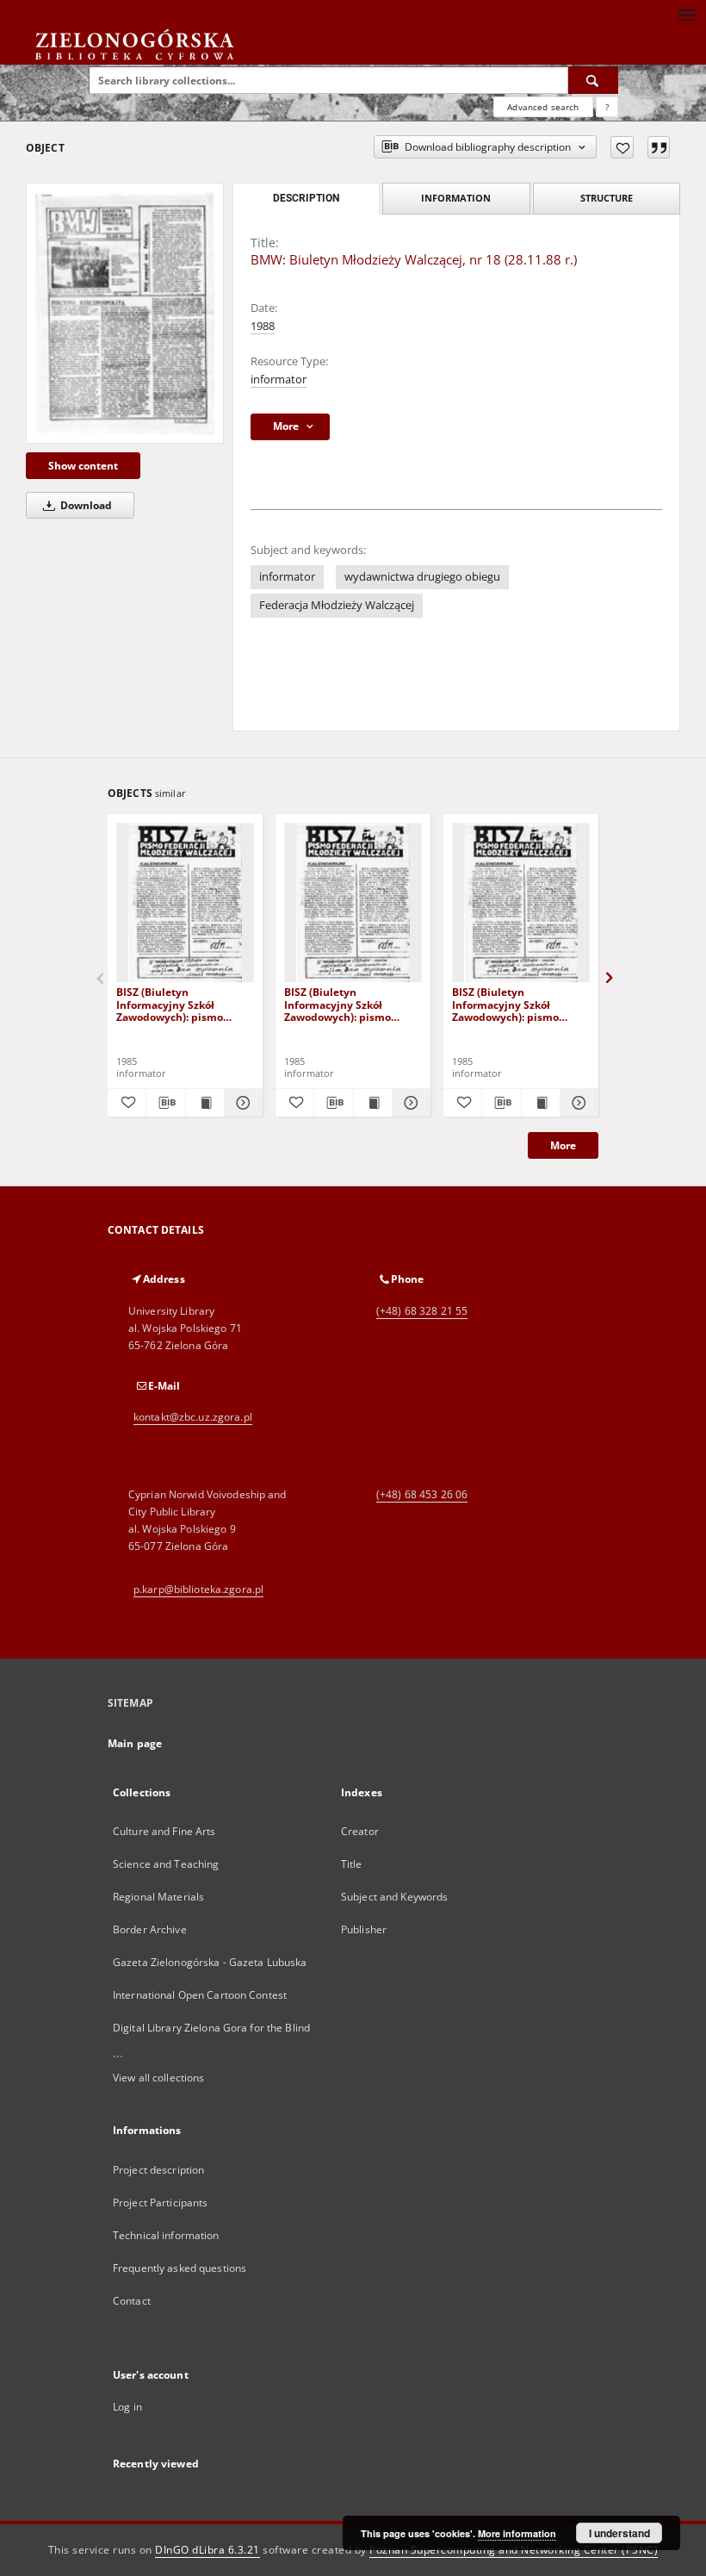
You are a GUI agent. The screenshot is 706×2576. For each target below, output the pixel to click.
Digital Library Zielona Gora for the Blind (211, 2028)
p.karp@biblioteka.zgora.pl (198, 1589)
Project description (158, 2170)
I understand (619, 2533)
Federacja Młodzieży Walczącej (337, 605)
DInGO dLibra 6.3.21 (207, 2550)
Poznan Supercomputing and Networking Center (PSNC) (514, 2550)
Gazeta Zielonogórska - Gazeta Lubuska (210, 1962)
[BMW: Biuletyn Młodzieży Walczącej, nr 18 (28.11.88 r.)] (125, 313)
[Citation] (659, 147)
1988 (263, 326)
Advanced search (543, 107)
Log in (127, 2407)
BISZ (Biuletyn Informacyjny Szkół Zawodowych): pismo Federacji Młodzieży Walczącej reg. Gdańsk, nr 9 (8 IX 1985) (517, 1004)
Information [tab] (456, 198)
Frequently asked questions (180, 2268)
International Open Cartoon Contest (200, 1995)
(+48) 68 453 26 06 (422, 1494)
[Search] (593, 80)
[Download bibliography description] (165, 1103)
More (563, 1145)
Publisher (364, 1929)
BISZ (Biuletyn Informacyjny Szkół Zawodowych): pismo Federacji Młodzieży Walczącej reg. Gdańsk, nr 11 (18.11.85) (181, 1004)
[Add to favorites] (622, 147)
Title (352, 1864)
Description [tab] (306, 198)
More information (517, 2533)
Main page (135, 1743)
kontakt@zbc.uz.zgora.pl (193, 1417)
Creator (360, 1831)
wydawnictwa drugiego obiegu (422, 577)
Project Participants (160, 2203)
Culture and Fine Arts (164, 1831)
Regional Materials (158, 1897)
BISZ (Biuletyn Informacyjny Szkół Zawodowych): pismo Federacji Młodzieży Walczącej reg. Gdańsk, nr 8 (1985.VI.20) (349, 1004)
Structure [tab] (607, 198)
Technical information (166, 2235)
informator (279, 380)
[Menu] (686, 14)
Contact (132, 2301)
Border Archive (150, 1929)
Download (85, 505)
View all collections (158, 2078)
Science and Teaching (166, 1864)
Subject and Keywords (394, 1897)
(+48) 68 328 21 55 (422, 1311)
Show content (83, 466)
